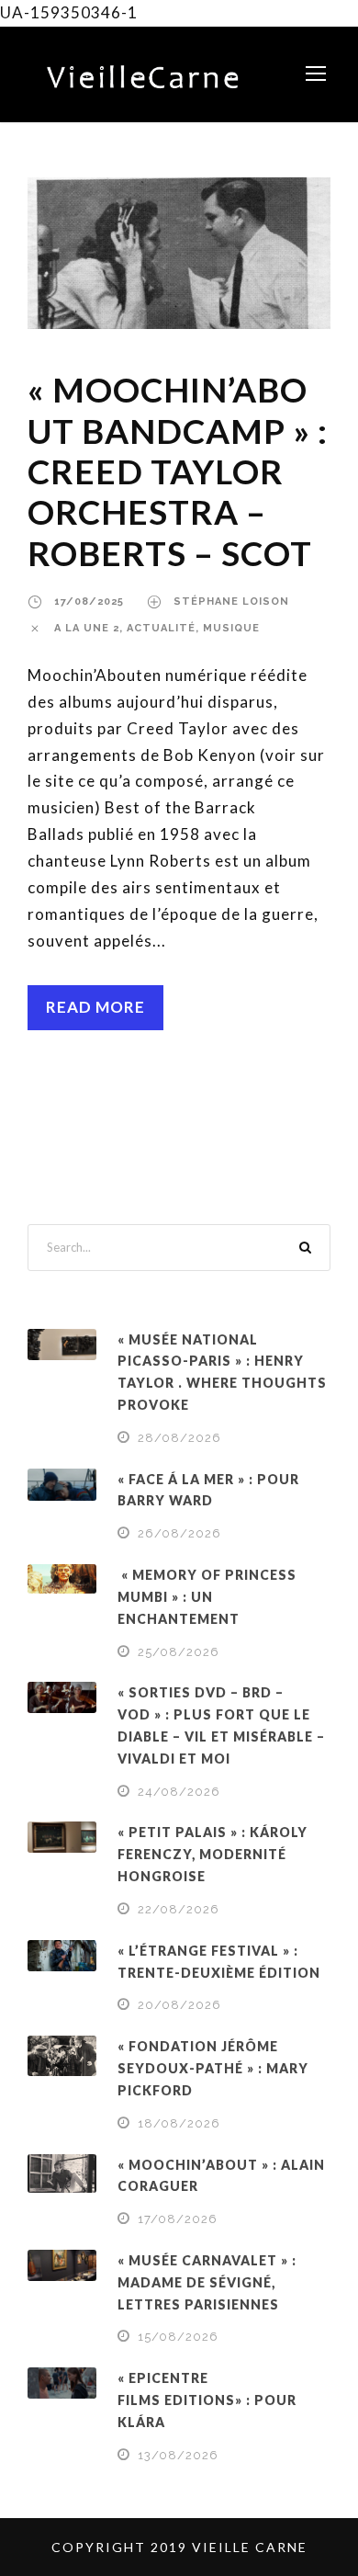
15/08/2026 (178, 2337)
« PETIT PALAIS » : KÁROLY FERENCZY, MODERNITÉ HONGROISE (213, 1854)
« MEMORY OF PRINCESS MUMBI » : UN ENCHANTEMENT (207, 1597)
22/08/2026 (179, 1909)
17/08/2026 (178, 2219)
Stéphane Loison (231, 601)
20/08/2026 (179, 2005)
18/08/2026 (179, 2123)
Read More (95, 1007)
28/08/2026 (179, 1438)
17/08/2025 (89, 601)
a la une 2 (87, 628)
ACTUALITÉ (161, 628)
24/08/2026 (179, 1792)
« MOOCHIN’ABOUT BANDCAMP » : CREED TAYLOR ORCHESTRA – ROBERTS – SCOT (178, 471)
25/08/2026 (179, 1652)
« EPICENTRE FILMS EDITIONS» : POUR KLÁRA (207, 2400)
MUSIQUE (231, 628)
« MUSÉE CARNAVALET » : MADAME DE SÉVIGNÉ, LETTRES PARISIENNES (207, 2282)
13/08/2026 (178, 2455)
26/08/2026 (179, 1533)
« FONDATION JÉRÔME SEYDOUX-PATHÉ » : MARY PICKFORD (213, 2068)
